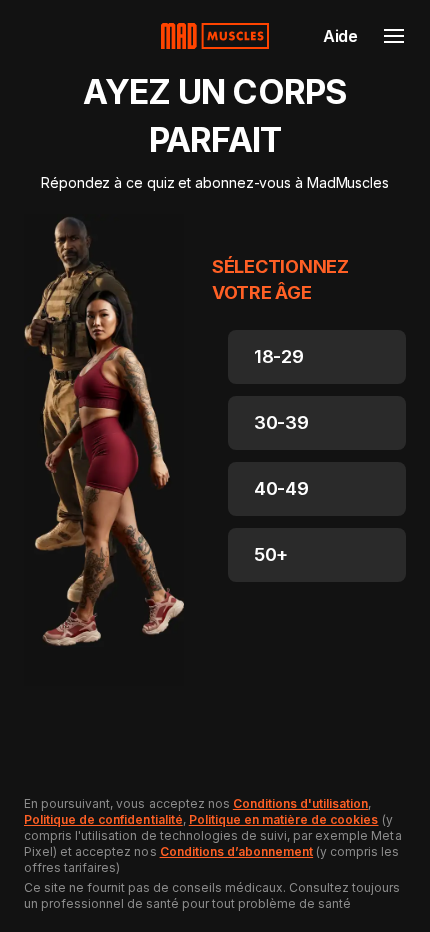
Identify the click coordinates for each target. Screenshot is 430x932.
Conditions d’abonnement (237, 851)
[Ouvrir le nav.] (394, 36)
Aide (340, 36)
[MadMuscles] (215, 36)
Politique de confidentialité (103, 819)
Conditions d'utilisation (301, 803)
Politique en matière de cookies (284, 819)
